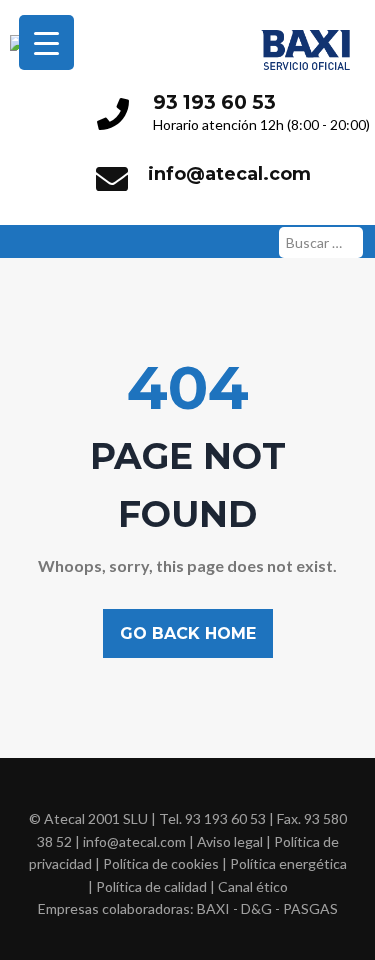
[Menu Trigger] (46, 42)
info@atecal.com (229, 174)
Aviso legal (230, 841)
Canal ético (253, 886)
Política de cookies (161, 863)
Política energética (288, 863)
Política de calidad (151, 886)
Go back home (188, 633)
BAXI (213, 908)
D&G (256, 908)
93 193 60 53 (214, 102)
